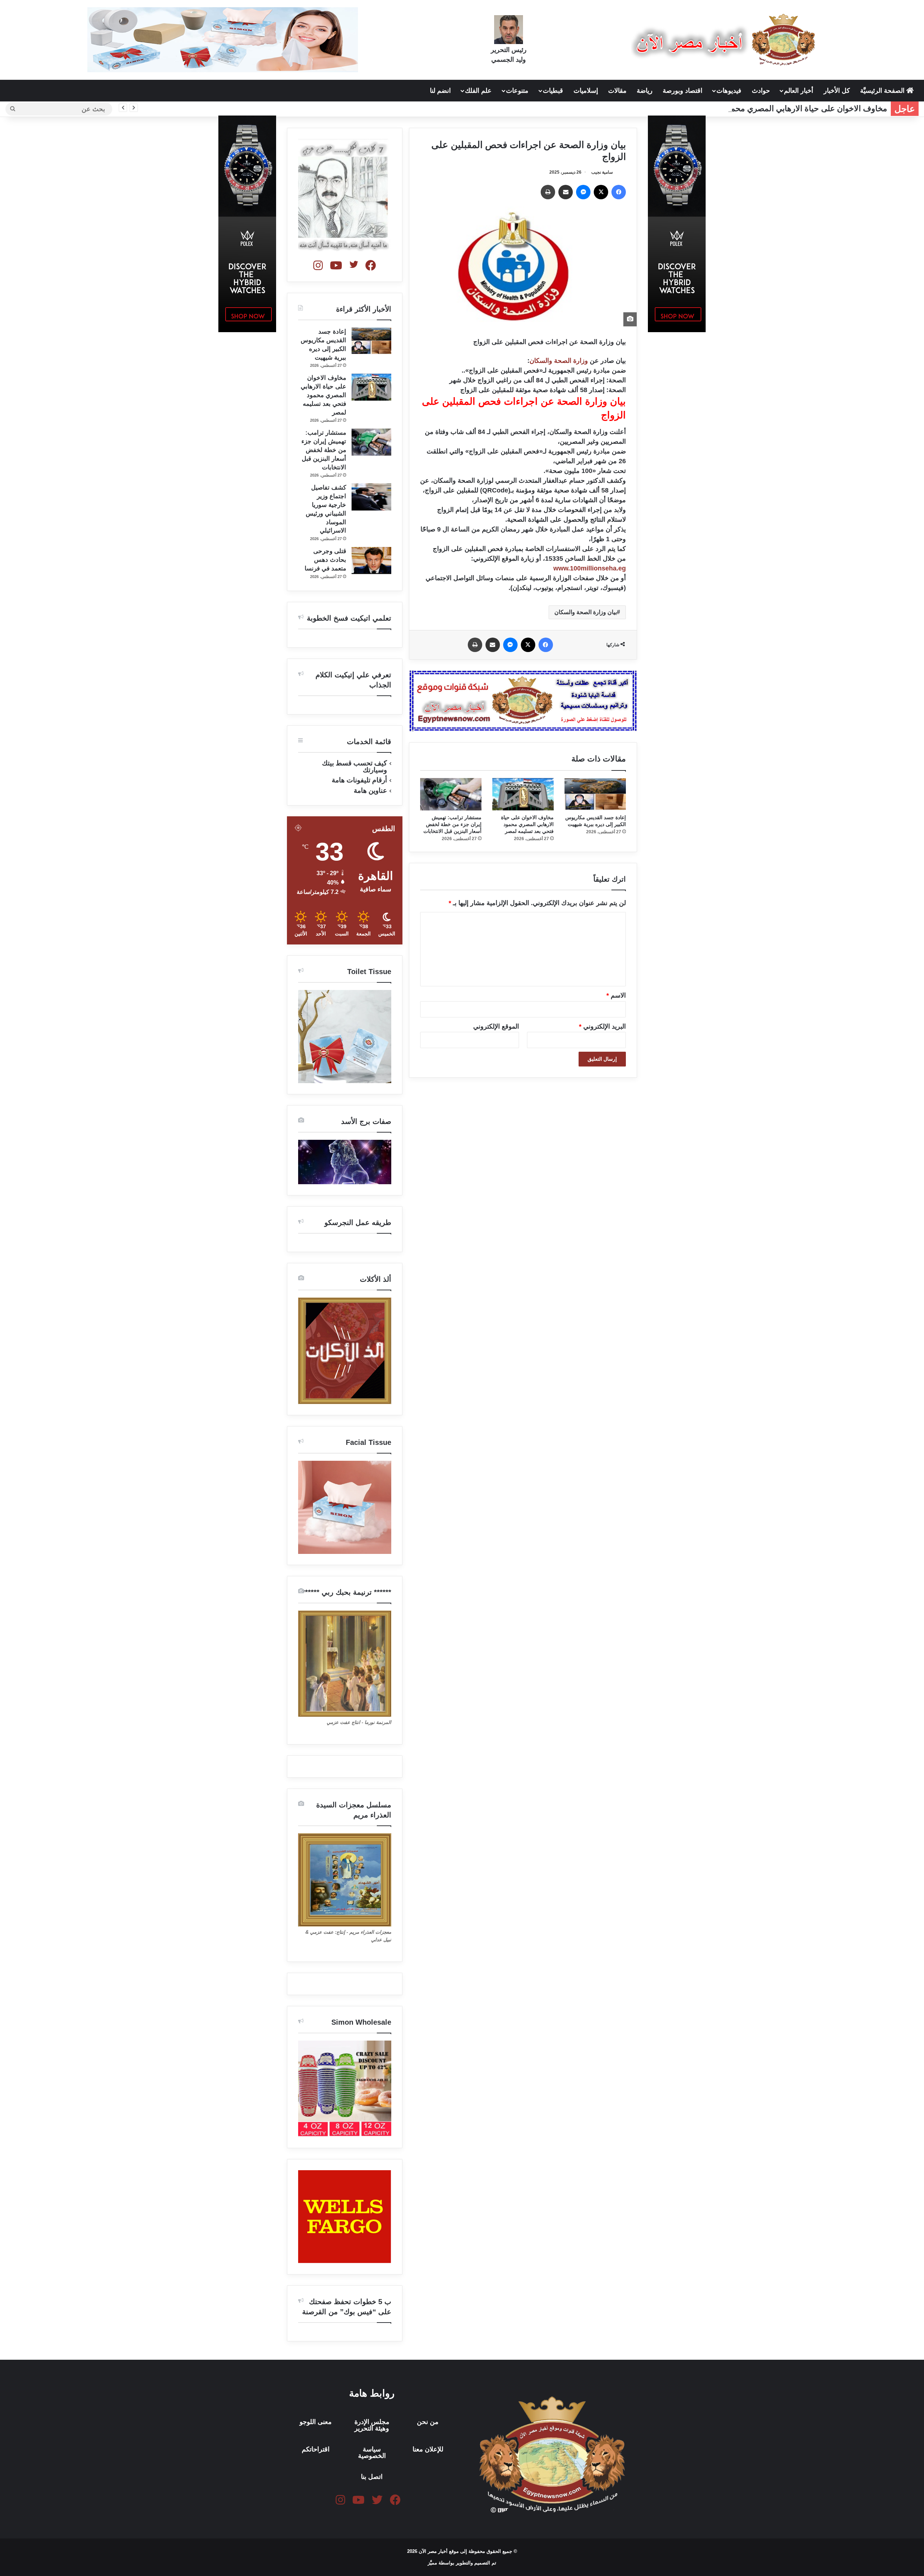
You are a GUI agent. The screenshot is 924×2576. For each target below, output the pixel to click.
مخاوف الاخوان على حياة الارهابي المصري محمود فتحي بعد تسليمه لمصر (766, 108)
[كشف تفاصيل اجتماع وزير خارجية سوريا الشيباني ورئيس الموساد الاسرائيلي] (371, 497)
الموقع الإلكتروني (496, 1026)
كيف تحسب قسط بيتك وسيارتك (354, 766)
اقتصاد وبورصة (683, 91)
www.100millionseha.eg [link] (590, 568)
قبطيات (553, 91)
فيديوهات (729, 91)
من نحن (428, 2422)
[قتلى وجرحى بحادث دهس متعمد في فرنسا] (371, 561)
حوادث (761, 91)
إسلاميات (586, 91)
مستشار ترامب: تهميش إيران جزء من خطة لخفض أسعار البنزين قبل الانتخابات (452, 824)
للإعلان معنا (428, 2449)
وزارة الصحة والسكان (559, 361)
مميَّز (433, 2563)
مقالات (617, 91)
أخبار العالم (799, 91)
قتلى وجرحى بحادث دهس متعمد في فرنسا (325, 560)
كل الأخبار (837, 91)
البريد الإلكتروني (602, 1026)
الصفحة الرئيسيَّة (883, 91)
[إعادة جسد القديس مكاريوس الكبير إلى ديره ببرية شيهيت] (595, 794)
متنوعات (517, 91)
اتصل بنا (372, 2477)
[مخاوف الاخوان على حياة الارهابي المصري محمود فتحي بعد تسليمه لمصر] (523, 794)
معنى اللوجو (316, 2422)
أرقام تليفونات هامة (359, 780)
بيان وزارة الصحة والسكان (586, 612)
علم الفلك (478, 91)
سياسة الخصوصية (372, 2453)
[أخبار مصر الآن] (725, 40)
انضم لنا (440, 91)
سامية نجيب (602, 172)
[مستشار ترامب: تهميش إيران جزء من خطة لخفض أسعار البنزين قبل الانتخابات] (451, 794)
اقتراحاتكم (316, 2449)
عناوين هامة (370, 790)
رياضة (645, 91)
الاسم (616, 995)
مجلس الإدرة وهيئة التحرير (372, 2425)
